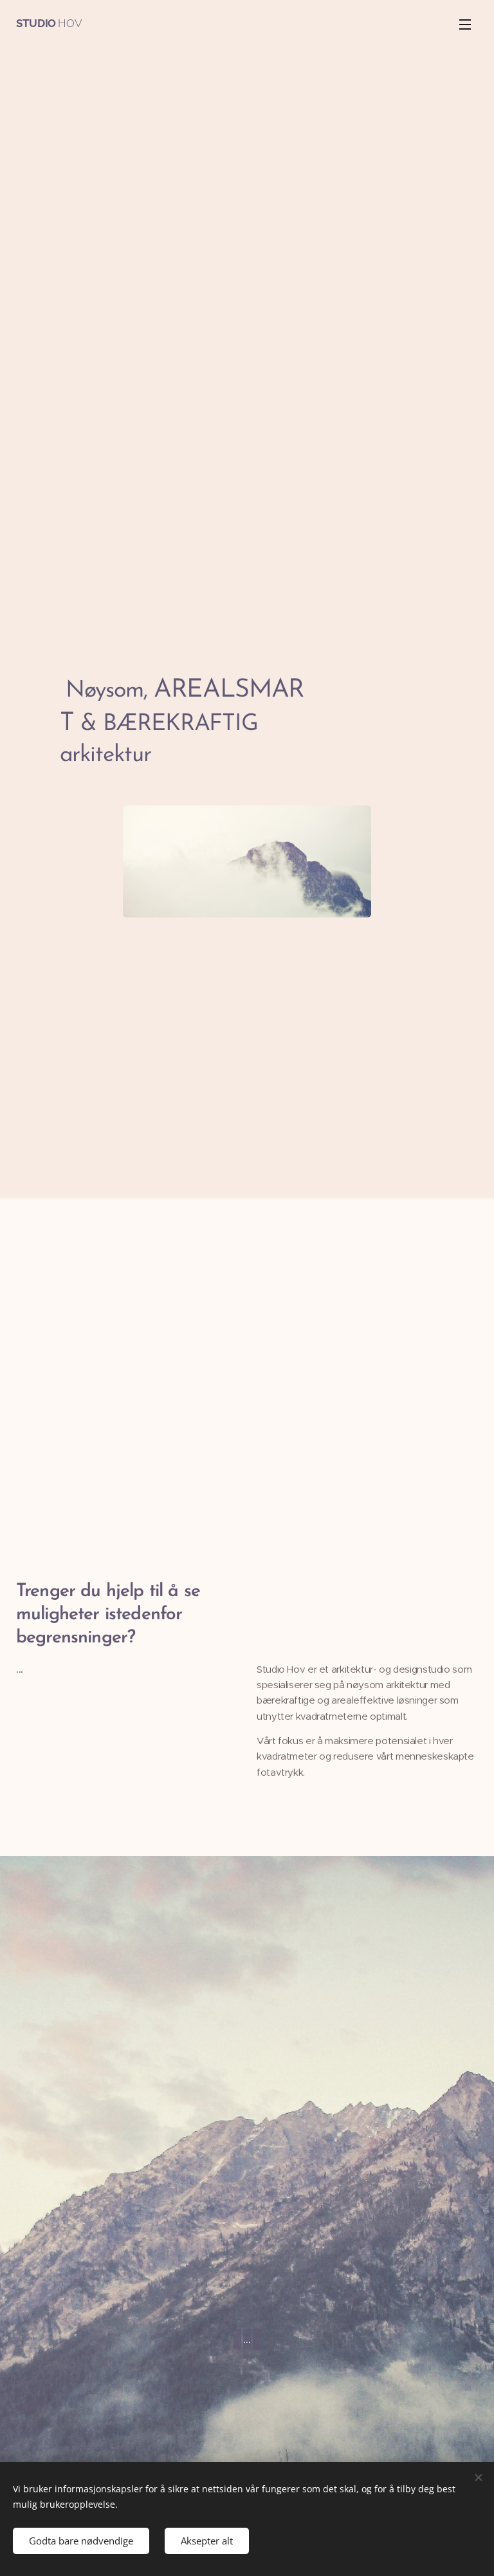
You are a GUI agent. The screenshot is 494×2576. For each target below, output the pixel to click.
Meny (465, 24)
